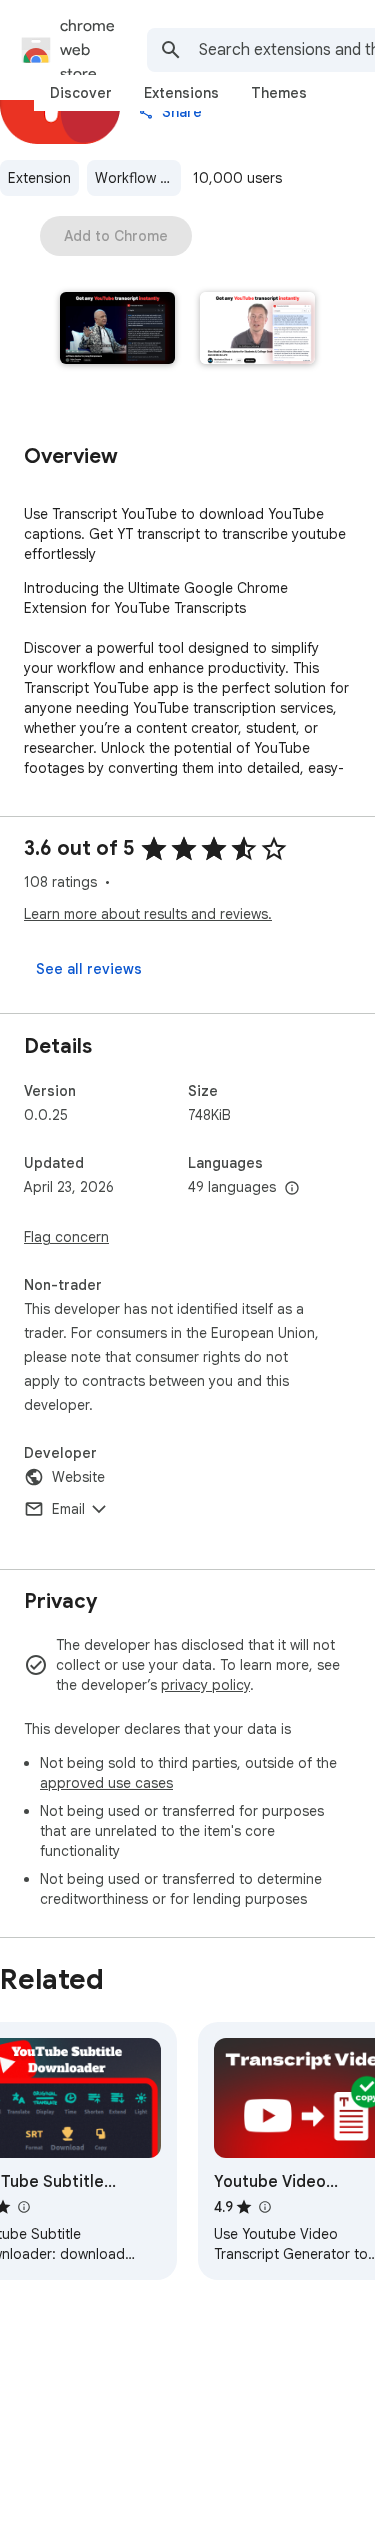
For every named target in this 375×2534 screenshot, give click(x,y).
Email (68, 1509)
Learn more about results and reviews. (148, 914)
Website (78, 1477)
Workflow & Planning (138, 178)
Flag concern (66, 1237)
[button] (118, 330)
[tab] (81, 93)
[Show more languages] (292, 1189)
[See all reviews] (89, 969)
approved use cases (106, 1783)
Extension (39, 178)
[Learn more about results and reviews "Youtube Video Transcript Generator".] (264, 2207)
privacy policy (205, 1685)
